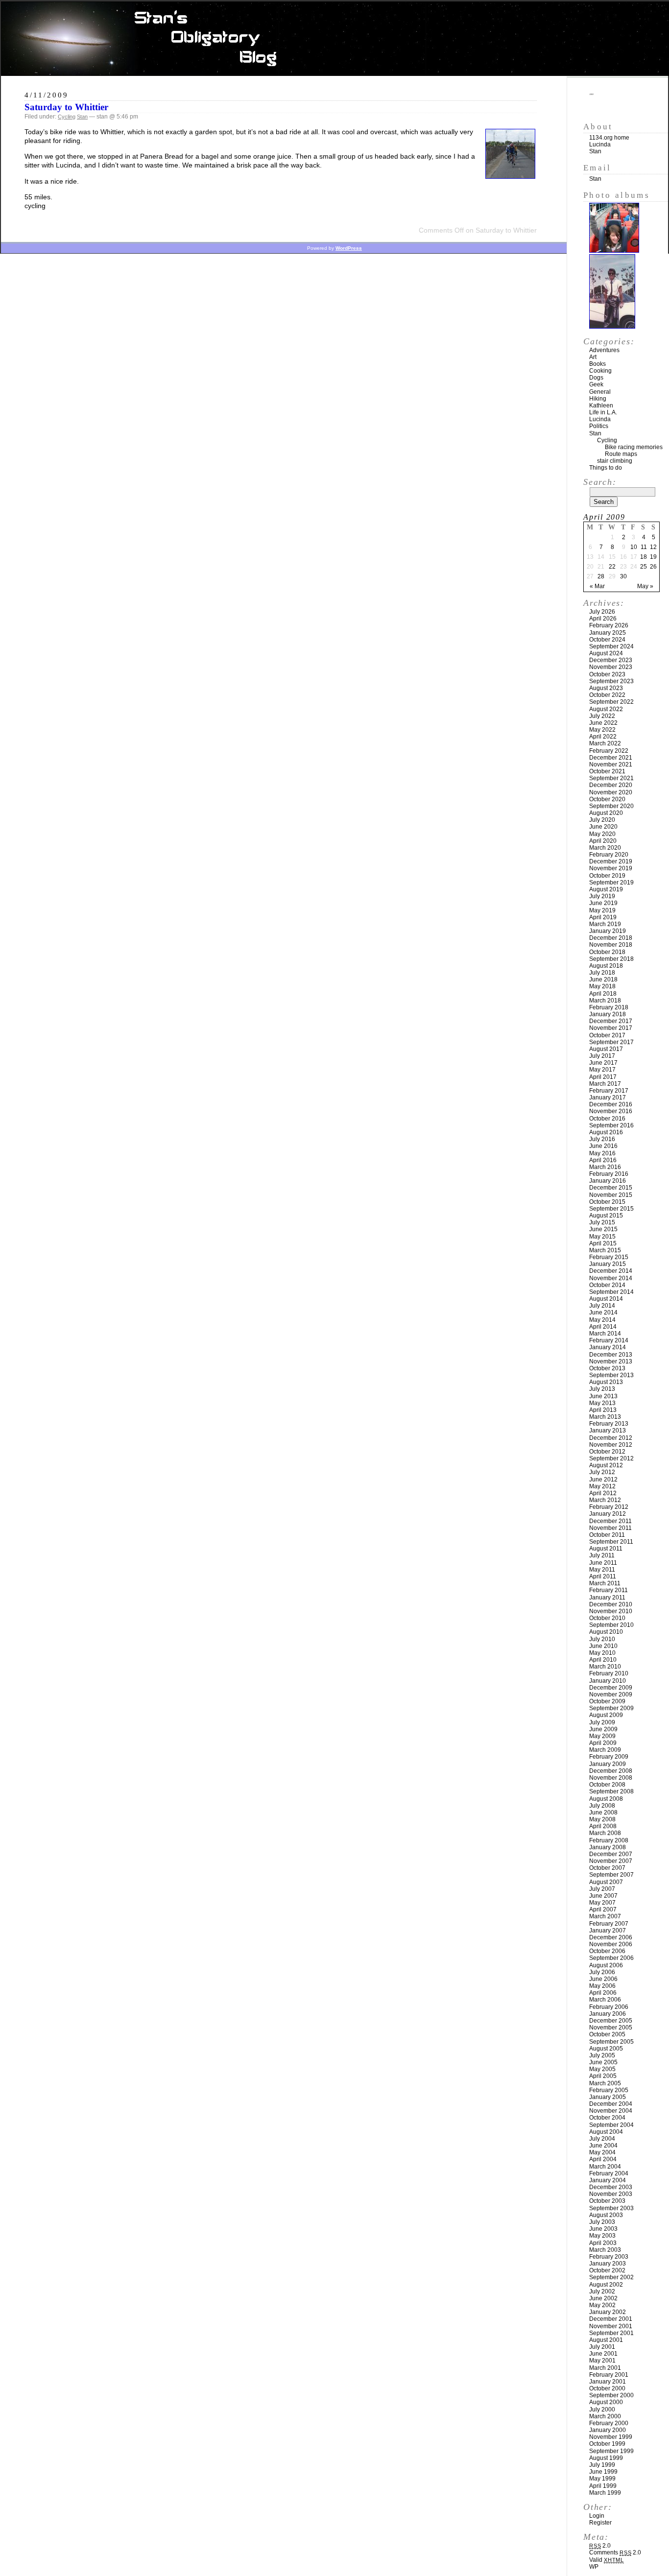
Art (593, 357)
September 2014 (611, 1292)
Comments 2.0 (615, 2552)
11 (644, 547)
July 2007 (602, 1889)
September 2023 (611, 681)
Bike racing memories (634, 447)
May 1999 (602, 2479)
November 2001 (611, 2326)
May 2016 (602, 1153)
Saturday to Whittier (66, 107)
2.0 (600, 2546)
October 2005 (607, 2034)
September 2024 (611, 646)
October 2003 (607, 2201)
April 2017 (603, 1077)
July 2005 (602, 2055)
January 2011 (607, 1598)
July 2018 (602, 973)
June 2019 (603, 903)
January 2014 (608, 1347)
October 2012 (607, 1452)
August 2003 (606, 2215)
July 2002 (602, 2291)
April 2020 (603, 841)
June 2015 (603, 1229)
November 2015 (611, 1195)
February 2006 (609, 2007)
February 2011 (609, 1590)
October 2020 (607, 799)
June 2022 (603, 723)
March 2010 (605, 1667)
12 (653, 547)
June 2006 (603, 1979)
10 (634, 547)
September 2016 (611, 1125)
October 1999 (607, 2444)
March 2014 (605, 1334)
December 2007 (611, 1854)
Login (597, 2516)
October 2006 (607, 1951)
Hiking (598, 399)
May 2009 (602, 1736)
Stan (82, 117)
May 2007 (602, 1903)
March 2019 (605, 924)
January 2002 (608, 2312)
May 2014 (602, 1320)
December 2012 (611, 1438)
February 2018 (609, 1007)
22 (612, 567)
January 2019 (608, 931)
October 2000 (607, 2388)
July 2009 (602, 1722)
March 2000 (605, 2416)
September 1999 (611, 2451)
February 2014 (609, 1340)
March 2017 (605, 1084)
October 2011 (607, 1535)
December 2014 (611, 1271)
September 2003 (611, 2208)
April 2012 (603, 1493)
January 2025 (608, 633)
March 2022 (605, 743)
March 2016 (605, 1167)
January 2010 (608, 1681)
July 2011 (602, 1555)
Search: (600, 482)
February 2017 (609, 1091)
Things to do (606, 468)
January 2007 (608, 1931)
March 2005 (605, 2083)
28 (601, 576)
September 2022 (611, 702)
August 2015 (606, 1216)
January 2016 (608, 1181)
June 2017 (603, 1063)
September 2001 (611, 2333)
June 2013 (603, 1396)
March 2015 (605, 1250)
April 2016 (603, 1160)
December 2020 (611, 785)
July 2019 (602, 896)
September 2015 (611, 1209)
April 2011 (603, 1576)
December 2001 (611, 2319)
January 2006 (608, 2014)
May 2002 (602, 2305)
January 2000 (608, 2430)
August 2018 (606, 966)
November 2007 (611, 1861)
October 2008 (607, 1785)
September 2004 (611, 2125)
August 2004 (606, 2132)
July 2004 (602, 2139)
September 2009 (611, 1708)
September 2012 (611, 1458)
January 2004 (608, 2180)
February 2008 (609, 1840)
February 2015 (609, 1257)
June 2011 (603, 1563)
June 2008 (603, 1813)
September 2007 (611, 1875)
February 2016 (609, 1174)
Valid (607, 2560)
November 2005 (611, 2027)
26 (653, 567)
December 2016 (611, 1104)
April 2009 (603, 1743)
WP (594, 2567)
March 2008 (605, 1833)
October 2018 (607, 952)
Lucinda (600, 144)
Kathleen (601, 405)
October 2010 (607, 1618)
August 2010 (606, 1632)
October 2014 (607, 1285)
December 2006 (611, 1937)
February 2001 (609, 2375)
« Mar (597, 586)
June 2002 (603, 2298)
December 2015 (611, 1188)
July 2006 (602, 1972)
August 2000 (606, 2402)
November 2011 (610, 1528)
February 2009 (609, 1757)
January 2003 (608, 2264)
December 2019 (611, 861)
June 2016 (603, 1146)
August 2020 (606, 813)
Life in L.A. (603, 412)
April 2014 (603, 1327)
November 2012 (611, 1445)
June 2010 (603, 1646)
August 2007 (606, 1882)
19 (653, 557)
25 (644, 567)
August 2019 (606, 889)
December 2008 (611, 1771)
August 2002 (606, 2285)
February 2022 (609, 751)
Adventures (604, 350)
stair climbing (615, 461)
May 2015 (602, 1237)
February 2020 (609, 855)
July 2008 (602, 1806)
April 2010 (603, 1660)
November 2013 (611, 1361)
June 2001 (603, 2354)
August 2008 (606, 1799)
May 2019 (602, 910)
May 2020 (602, 834)
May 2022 (602, 730)
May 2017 (602, 1070)
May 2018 (602, 986)
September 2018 (611, 959)
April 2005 (603, 2076)
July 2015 (602, 1222)
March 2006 (605, 2000)
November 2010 (611, 1611)
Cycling (67, 117)
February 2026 (609, 625)
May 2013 (602, 1403)
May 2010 (602, 1653)
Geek (596, 384)
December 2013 (611, 1355)
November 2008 (611, 1778)
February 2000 (609, 2423)
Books (597, 364)
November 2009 (611, 1694)
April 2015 (603, 1243)
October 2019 (607, 876)
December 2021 (611, 758)
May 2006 (602, 1986)
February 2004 (609, 2173)
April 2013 (603, 1410)
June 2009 (603, 1729)
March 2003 (605, 2250)
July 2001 (602, 2347)
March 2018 (605, 1001)
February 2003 (609, 2257)
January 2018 (608, 1014)
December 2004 (611, 2104)
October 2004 (607, 2118)
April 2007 (603, 1909)
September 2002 (611, 2277)
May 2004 (602, 2152)
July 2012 (602, 1472)
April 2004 (603, 2159)
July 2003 (602, 2222)
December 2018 (611, 938)
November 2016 (611, 1111)
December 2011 (610, 1521)
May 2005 (602, 2069)
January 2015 (608, 1264)
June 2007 (603, 1896)
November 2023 (611, 667)
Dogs (596, 378)
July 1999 (602, 2465)
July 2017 (602, 1056)
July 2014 (602, 1306)
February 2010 (609, 1673)
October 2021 (607, 771)
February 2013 (609, 1424)
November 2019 (611, 868)
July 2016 (602, 1139)
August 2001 (606, 2340)
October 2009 (607, 1701)
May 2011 (602, 1570)
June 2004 (603, 2146)
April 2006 (603, 1993)
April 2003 (603, 2243)
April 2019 (603, 917)
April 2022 (603, 737)
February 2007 (609, 1924)
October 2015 (607, 1202)
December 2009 (611, 1688)
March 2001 (605, 2368)
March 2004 (605, 2167)
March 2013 (605, 1417)
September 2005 (611, 2042)
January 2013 (608, 1431)
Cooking (600, 371)
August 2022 (606, 709)
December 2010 (611, 1604)
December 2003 (611, 2187)
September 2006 (611, 1958)
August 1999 (606, 2458)
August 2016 (606, 1132)
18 (644, 557)
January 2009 (608, 1764)
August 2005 (606, 2049)
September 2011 (611, 1542)
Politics (599, 426)
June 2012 (603, 1479)
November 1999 (611, 2437)
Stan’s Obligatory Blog (335, 39)
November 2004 (611, 2111)
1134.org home (609, 138)
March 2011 (605, 1583)
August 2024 (606, 653)
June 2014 (603, 1312)
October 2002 (607, 2270)
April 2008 (603, 1826)
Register (600, 2523)
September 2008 (611, 1791)
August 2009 (606, 1715)
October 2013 (607, 1368)
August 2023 (606, 688)
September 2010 (611, 1625)
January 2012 (608, 1514)
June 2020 (603, 827)
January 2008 (608, 1847)
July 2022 (602, 716)
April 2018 (603, 994)
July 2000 (602, 2409)
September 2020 (611, 806)
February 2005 (609, 2090)
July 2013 (602, 1389)
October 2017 (607, 1035)
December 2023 (611, 660)
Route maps (621, 454)
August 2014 (606, 1299)
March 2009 (605, 1750)
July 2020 (602, 820)
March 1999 (605, 2493)
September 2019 (611, 883)
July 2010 (602, 1639)
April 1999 (603, 2486)
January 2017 (608, 1097)
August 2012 (606, 1465)
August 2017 (606, 1049)
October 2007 (607, 1868)
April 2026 (603, 619)
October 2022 (607, 695)
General (600, 392)
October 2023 (607, 674)
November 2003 (611, 2194)
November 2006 (611, 1944)
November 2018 (611, 945)
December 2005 (611, 2021)
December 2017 (611, 1021)
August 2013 (606, 1382)
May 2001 (602, 2361)
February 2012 (609, 1507)
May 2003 (602, 2236)
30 (623, 576)
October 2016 (607, 1119)
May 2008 (602, 1819)
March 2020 (605, 848)
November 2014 (611, 1278)
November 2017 (611, 1028)
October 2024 (607, 640)
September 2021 (611, 778)
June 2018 (603, 979)
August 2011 (606, 1549)
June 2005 (603, 2062)
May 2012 (602, 1486)
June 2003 (603, 2229)
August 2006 (606, 1965)
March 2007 (605, 1916)
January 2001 (608, 2382)
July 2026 (602, 612)
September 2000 (611, 2395)
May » (645, 586)
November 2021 (611, 764)
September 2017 (611, 1042)
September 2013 (611, 1375)
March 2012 (605, 1500)
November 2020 (611, 792)
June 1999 (603, 2472)
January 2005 (608, 2097)
